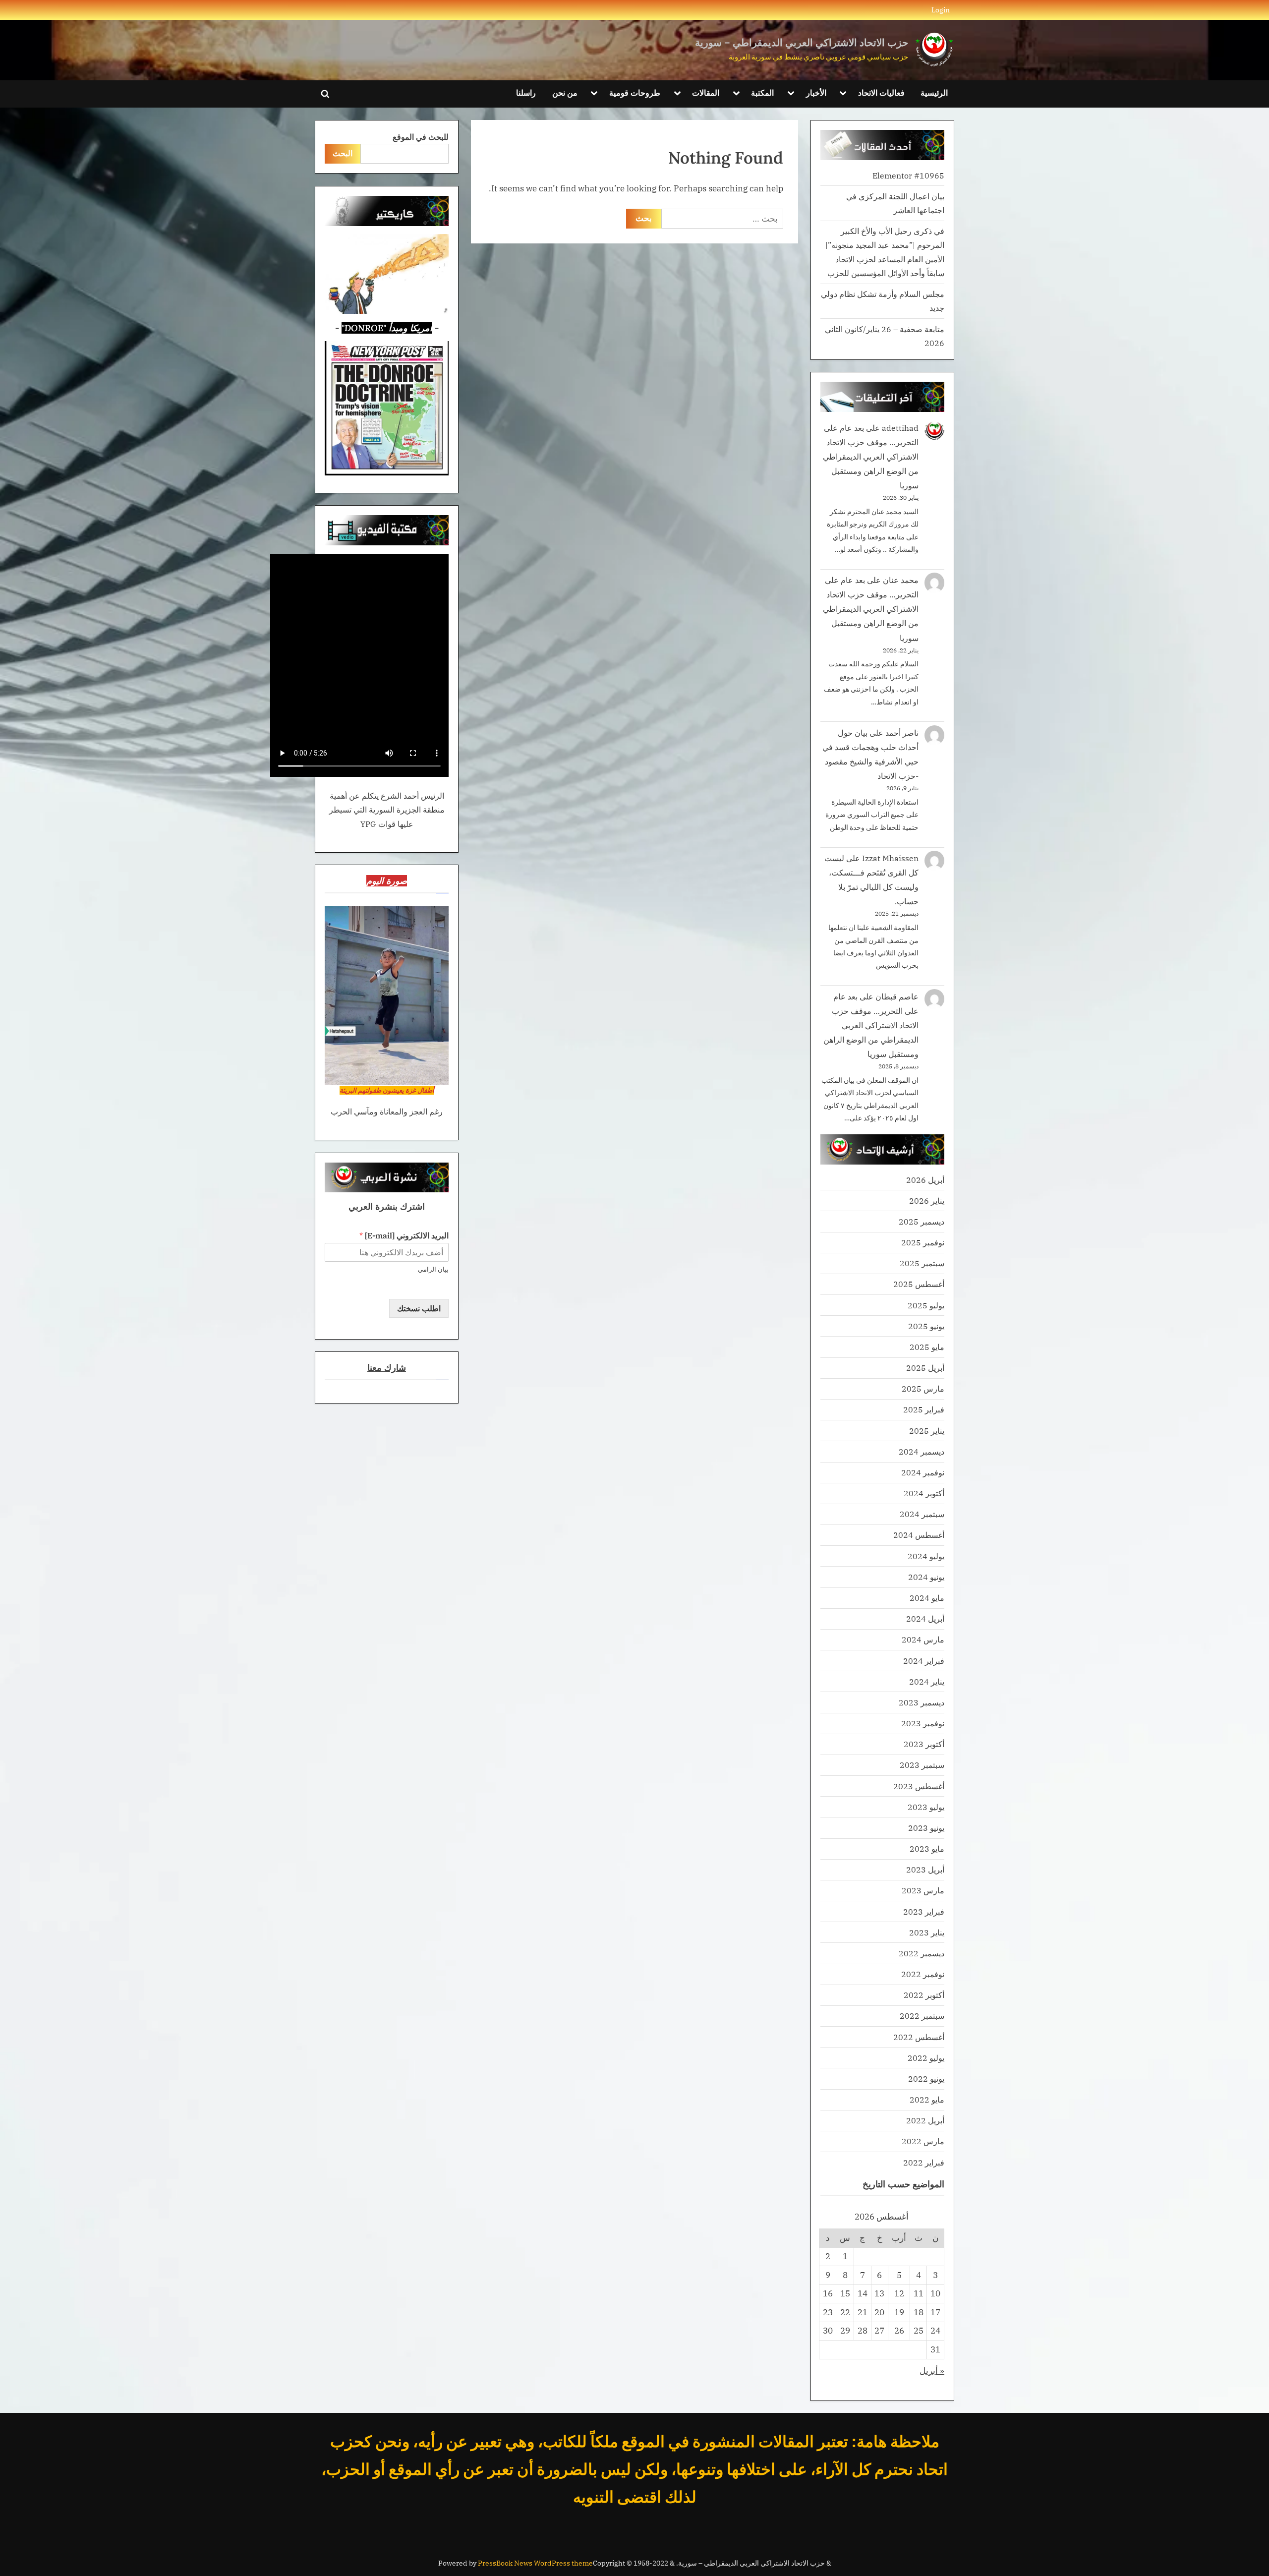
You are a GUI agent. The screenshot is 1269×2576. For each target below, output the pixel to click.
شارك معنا (387, 1368)
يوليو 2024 (926, 1556)
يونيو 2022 (926, 2078)
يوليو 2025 (926, 1305)
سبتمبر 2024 (922, 1514)
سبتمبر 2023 (922, 1765)
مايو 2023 (927, 1848)
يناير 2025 (927, 1431)
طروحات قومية (635, 92)
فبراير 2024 (924, 1661)
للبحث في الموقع (421, 137)
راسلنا (526, 92)
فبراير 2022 (924, 2162)
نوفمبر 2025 (923, 1242)
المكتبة (762, 92)
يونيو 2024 (926, 1577)
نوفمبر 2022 (923, 1974)
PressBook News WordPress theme (535, 2563)
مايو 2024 (927, 1598)
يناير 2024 (927, 1681)
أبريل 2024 (925, 1618)
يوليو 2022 (926, 2058)
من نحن (565, 92)
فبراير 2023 (924, 1911)
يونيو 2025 (926, 1326)
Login (941, 10)
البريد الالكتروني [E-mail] (404, 1235)
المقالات (706, 92)
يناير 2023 (927, 1932)
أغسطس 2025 (919, 1284)
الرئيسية (934, 92)
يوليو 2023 (926, 1807)
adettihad (900, 428)
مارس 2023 (923, 1890)
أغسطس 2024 (919, 1535)
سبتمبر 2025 (922, 1263)
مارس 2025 (923, 1388)
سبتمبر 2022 (922, 2016)
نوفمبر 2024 (923, 1472)
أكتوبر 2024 (924, 1493)
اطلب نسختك (419, 1308)
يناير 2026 (927, 1200)
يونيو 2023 (926, 1828)
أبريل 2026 (925, 1180)
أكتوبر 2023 (924, 1744)
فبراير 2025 (924, 1409)
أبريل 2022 (925, 2120)
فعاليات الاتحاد (881, 92)
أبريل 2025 (925, 1368)
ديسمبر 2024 (922, 1451)
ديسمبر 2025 (922, 1221)
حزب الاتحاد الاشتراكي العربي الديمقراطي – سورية (802, 42)
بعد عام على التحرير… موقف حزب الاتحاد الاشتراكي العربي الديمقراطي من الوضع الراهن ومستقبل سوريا (871, 456)
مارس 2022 (923, 2141)
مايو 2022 (927, 2099)
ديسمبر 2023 (922, 1702)
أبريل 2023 (925, 1869)
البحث (343, 153)
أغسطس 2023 (919, 1786)
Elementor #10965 (908, 175)
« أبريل (932, 2371)
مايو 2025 (927, 1347)
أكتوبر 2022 (924, 1995)
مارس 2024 (923, 1639)
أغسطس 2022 (919, 2037)
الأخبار (816, 92)
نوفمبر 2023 (923, 1723)
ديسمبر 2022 (922, 1953)
